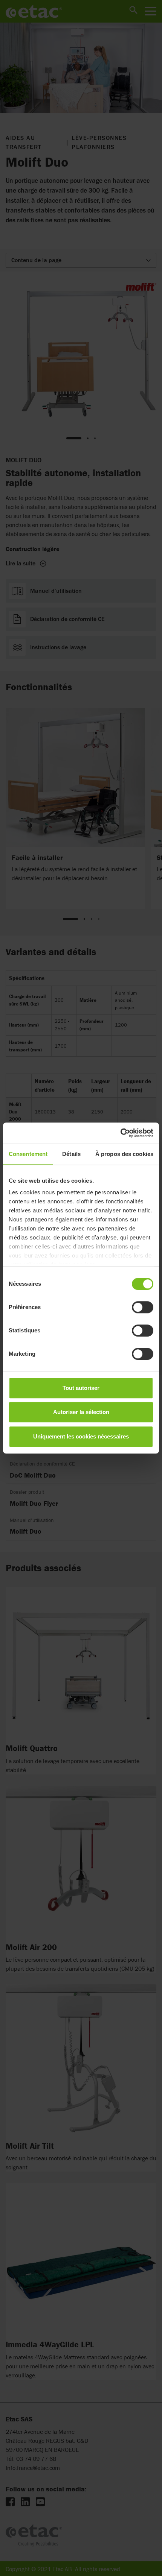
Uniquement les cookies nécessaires (81, 1436)
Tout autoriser (81, 1388)
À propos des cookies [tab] (124, 1154)
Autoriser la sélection (81, 1412)
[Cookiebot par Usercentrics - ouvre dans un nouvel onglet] (120, 1133)
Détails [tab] (71, 1154)
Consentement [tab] (28, 1154)
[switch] (143, 1307)
